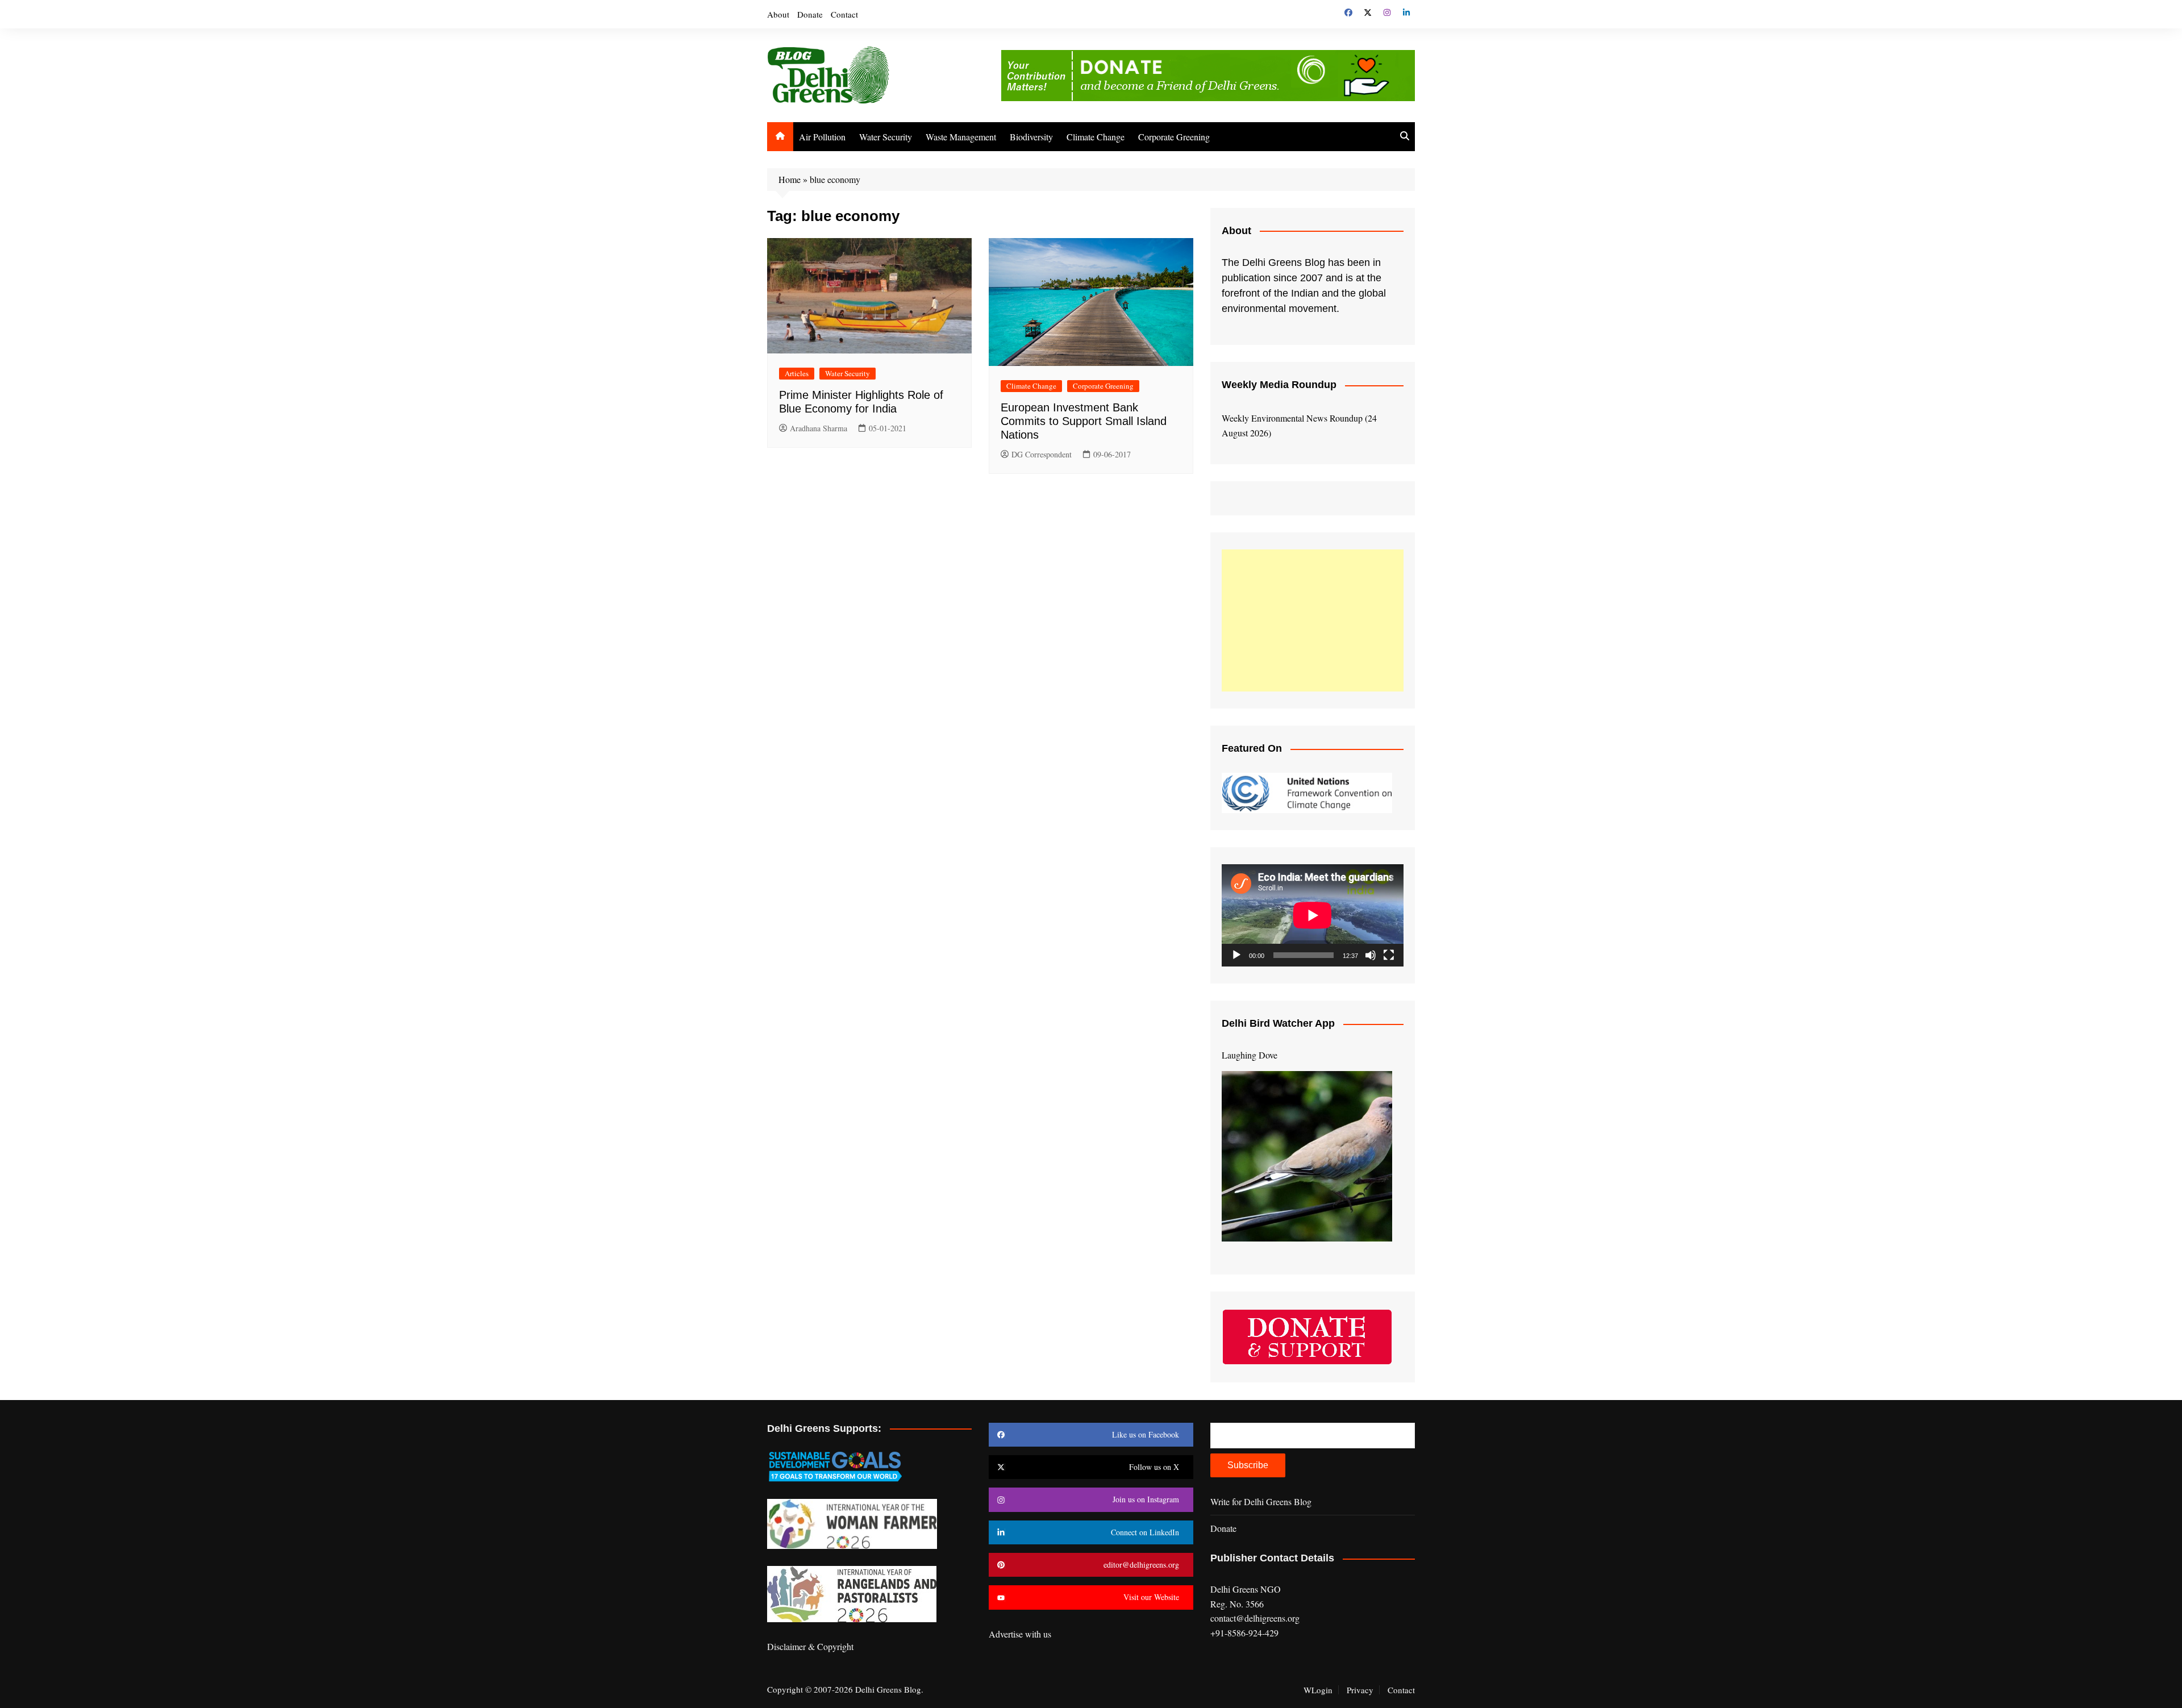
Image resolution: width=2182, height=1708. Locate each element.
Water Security (886, 137)
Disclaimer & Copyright (810, 1646)
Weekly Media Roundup (1279, 385)
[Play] (1236, 955)
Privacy (1360, 1690)
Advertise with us (1020, 1634)
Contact (844, 14)
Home (790, 179)
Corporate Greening (1174, 137)
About (778, 14)
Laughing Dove (1250, 1055)
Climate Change (1096, 137)
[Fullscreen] (1389, 955)
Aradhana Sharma (819, 428)
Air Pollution (822, 137)
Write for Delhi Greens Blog (1261, 1501)
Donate (810, 14)
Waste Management (961, 137)
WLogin (1318, 1690)
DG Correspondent (1042, 454)
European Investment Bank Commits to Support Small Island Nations (1084, 421)
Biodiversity (1031, 137)
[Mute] (1371, 955)
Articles (797, 373)
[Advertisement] (1313, 620)
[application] (1313, 915)
